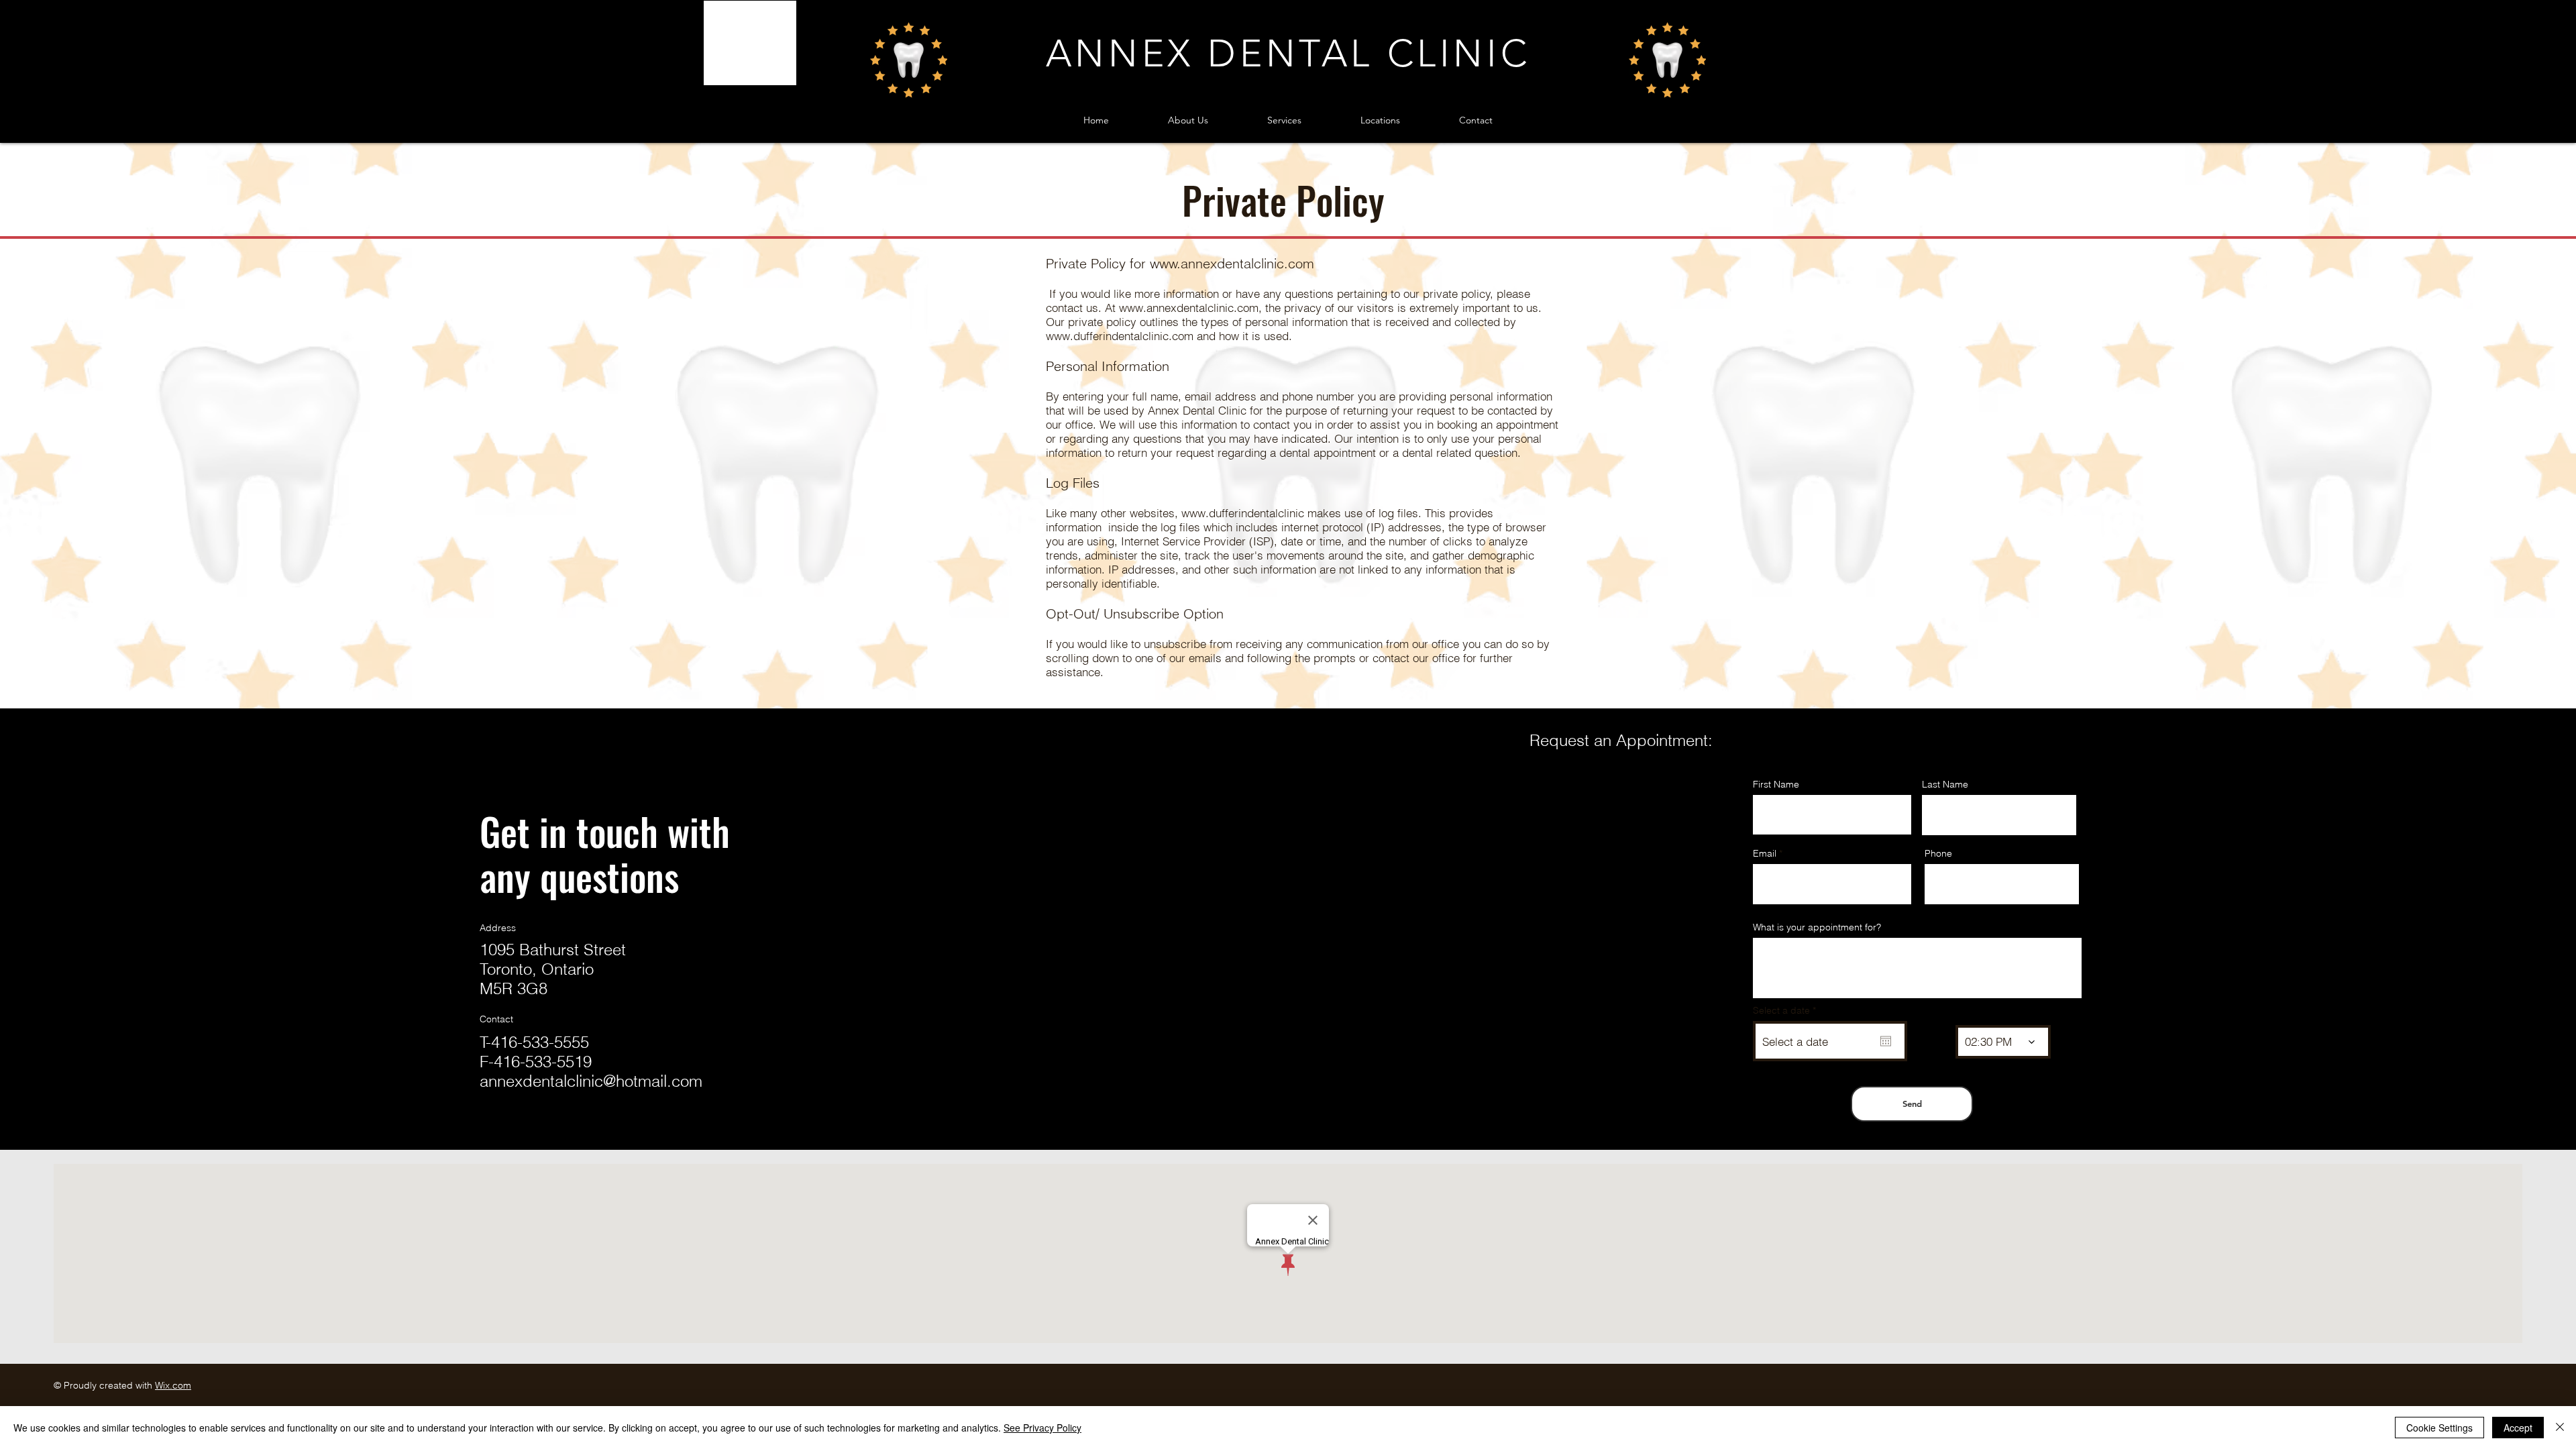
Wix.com (173, 1385)
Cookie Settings (2439, 1428)
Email (1765, 853)
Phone (1938, 853)
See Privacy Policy (1042, 1428)
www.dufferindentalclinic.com (1120, 336)
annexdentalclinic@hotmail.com (591, 1081)
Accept (2518, 1428)
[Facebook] (488, 1134)
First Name (1776, 784)
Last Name (1945, 784)
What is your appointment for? (1817, 927)
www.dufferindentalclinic (1243, 513)
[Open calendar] (1886, 1041)
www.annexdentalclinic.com (1232, 263)
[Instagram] (509, 1134)
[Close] (2560, 1428)
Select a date (1787, 1010)
